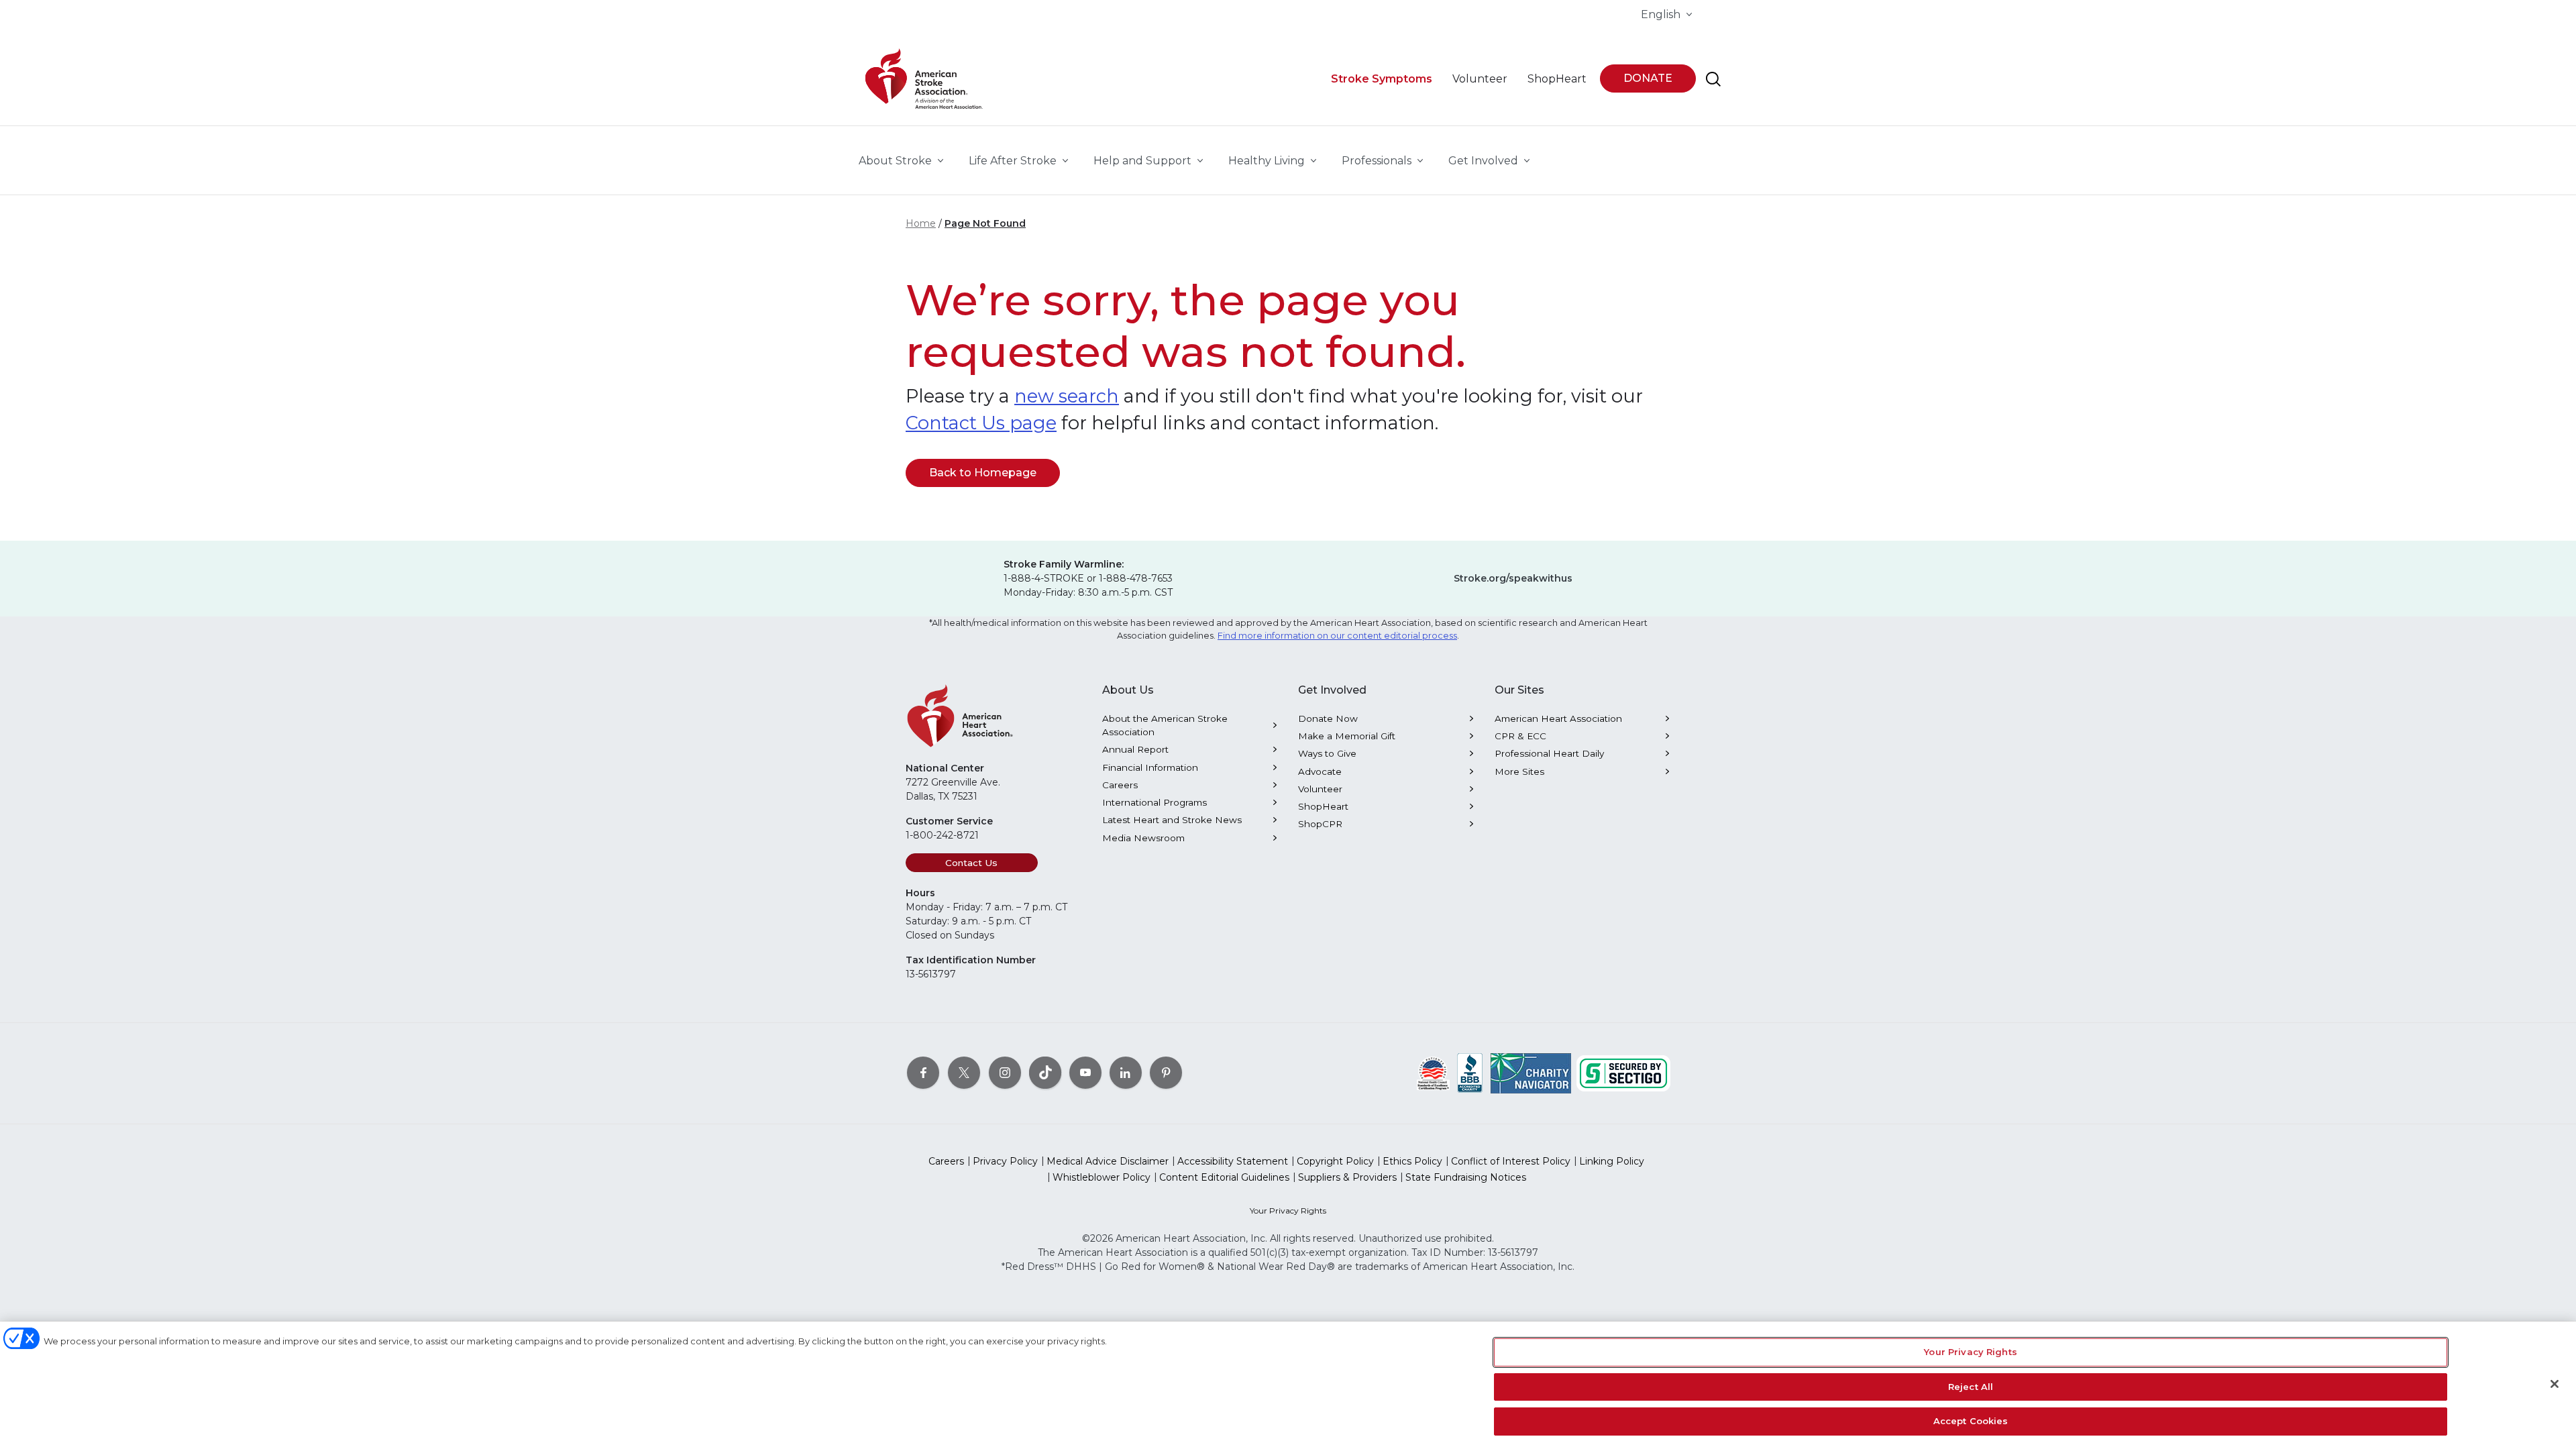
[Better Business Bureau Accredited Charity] (1470, 1073)
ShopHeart (1323, 806)
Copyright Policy (1335, 1161)
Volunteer (1320, 789)
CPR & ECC (1520, 736)
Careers (1120, 785)
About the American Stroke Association (1165, 725)
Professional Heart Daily (1549, 753)
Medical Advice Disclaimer (1108, 1161)
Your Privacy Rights (1288, 1211)
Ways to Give (1327, 753)
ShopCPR (1320, 824)
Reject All (1971, 1387)
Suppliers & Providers (1347, 1177)
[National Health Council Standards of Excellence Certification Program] (1433, 1073)
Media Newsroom (1143, 838)
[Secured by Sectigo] (1623, 1073)
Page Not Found (985, 223)
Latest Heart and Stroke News (1172, 820)
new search (1067, 396)
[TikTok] (1045, 1073)
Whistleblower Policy (1102, 1177)
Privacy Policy (1005, 1161)
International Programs (1155, 802)
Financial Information (1150, 767)
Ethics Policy (1412, 1161)
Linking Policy (1612, 1161)
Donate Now (1328, 718)
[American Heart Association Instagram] (1005, 1073)
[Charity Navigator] (1531, 1073)
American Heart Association (1558, 718)
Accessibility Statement (1233, 1161)
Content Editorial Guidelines (1224, 1177)
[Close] (2555, 1384)
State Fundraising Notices (1466, 1177)
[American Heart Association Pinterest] (1166, 1073)
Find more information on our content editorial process (1337, 636)
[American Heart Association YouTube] (1085, 1073)
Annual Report (1135, 749)
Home (921, 223)
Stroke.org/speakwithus (1513, 578)
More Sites (1519, 771)
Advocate (1320, 771)
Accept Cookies (1971, 1421)
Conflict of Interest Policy (1511, 1161)
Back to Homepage (983, 473)
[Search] (1713, 79)
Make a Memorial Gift (1347, 736)
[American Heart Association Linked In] (1126, 1073)
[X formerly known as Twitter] (964, 1073)
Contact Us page (981, 423)
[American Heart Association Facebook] (923, 1073)
